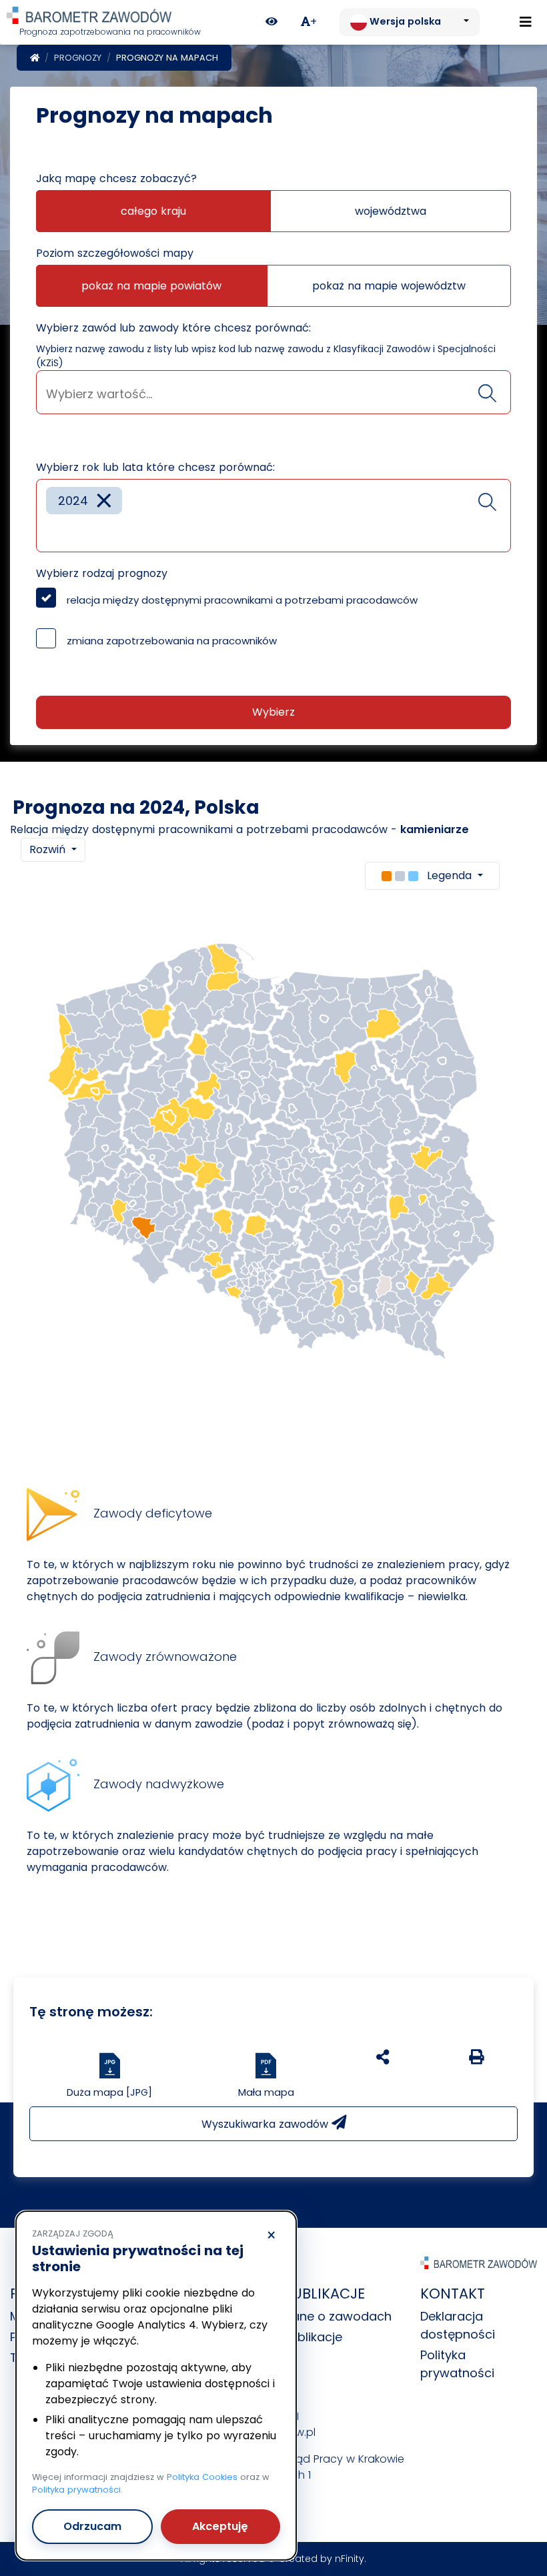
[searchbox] (273, 394)
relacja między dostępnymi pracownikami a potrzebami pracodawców (242, 600)
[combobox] (273, 392)
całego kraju (153, 211)
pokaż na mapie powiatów (151, 286)
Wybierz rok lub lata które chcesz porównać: (155, 467)
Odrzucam (92, 2526)
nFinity (350, 2559)
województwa (391, 211)
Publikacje (313, 2337)
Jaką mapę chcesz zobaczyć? (116, 178)
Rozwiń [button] (49, 849)
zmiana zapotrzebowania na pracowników (172, 641)
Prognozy (78, 58)
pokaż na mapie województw (389, 286)
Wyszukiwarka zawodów (266, 2124)
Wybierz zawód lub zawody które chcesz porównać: (173, 328)
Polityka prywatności (76, 2490)
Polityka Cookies (202, 2477)
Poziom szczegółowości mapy (115, 253)
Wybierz (273, 712)
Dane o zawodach (338, 2316)
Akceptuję (220, 2526)
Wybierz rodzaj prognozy (102, 573)
